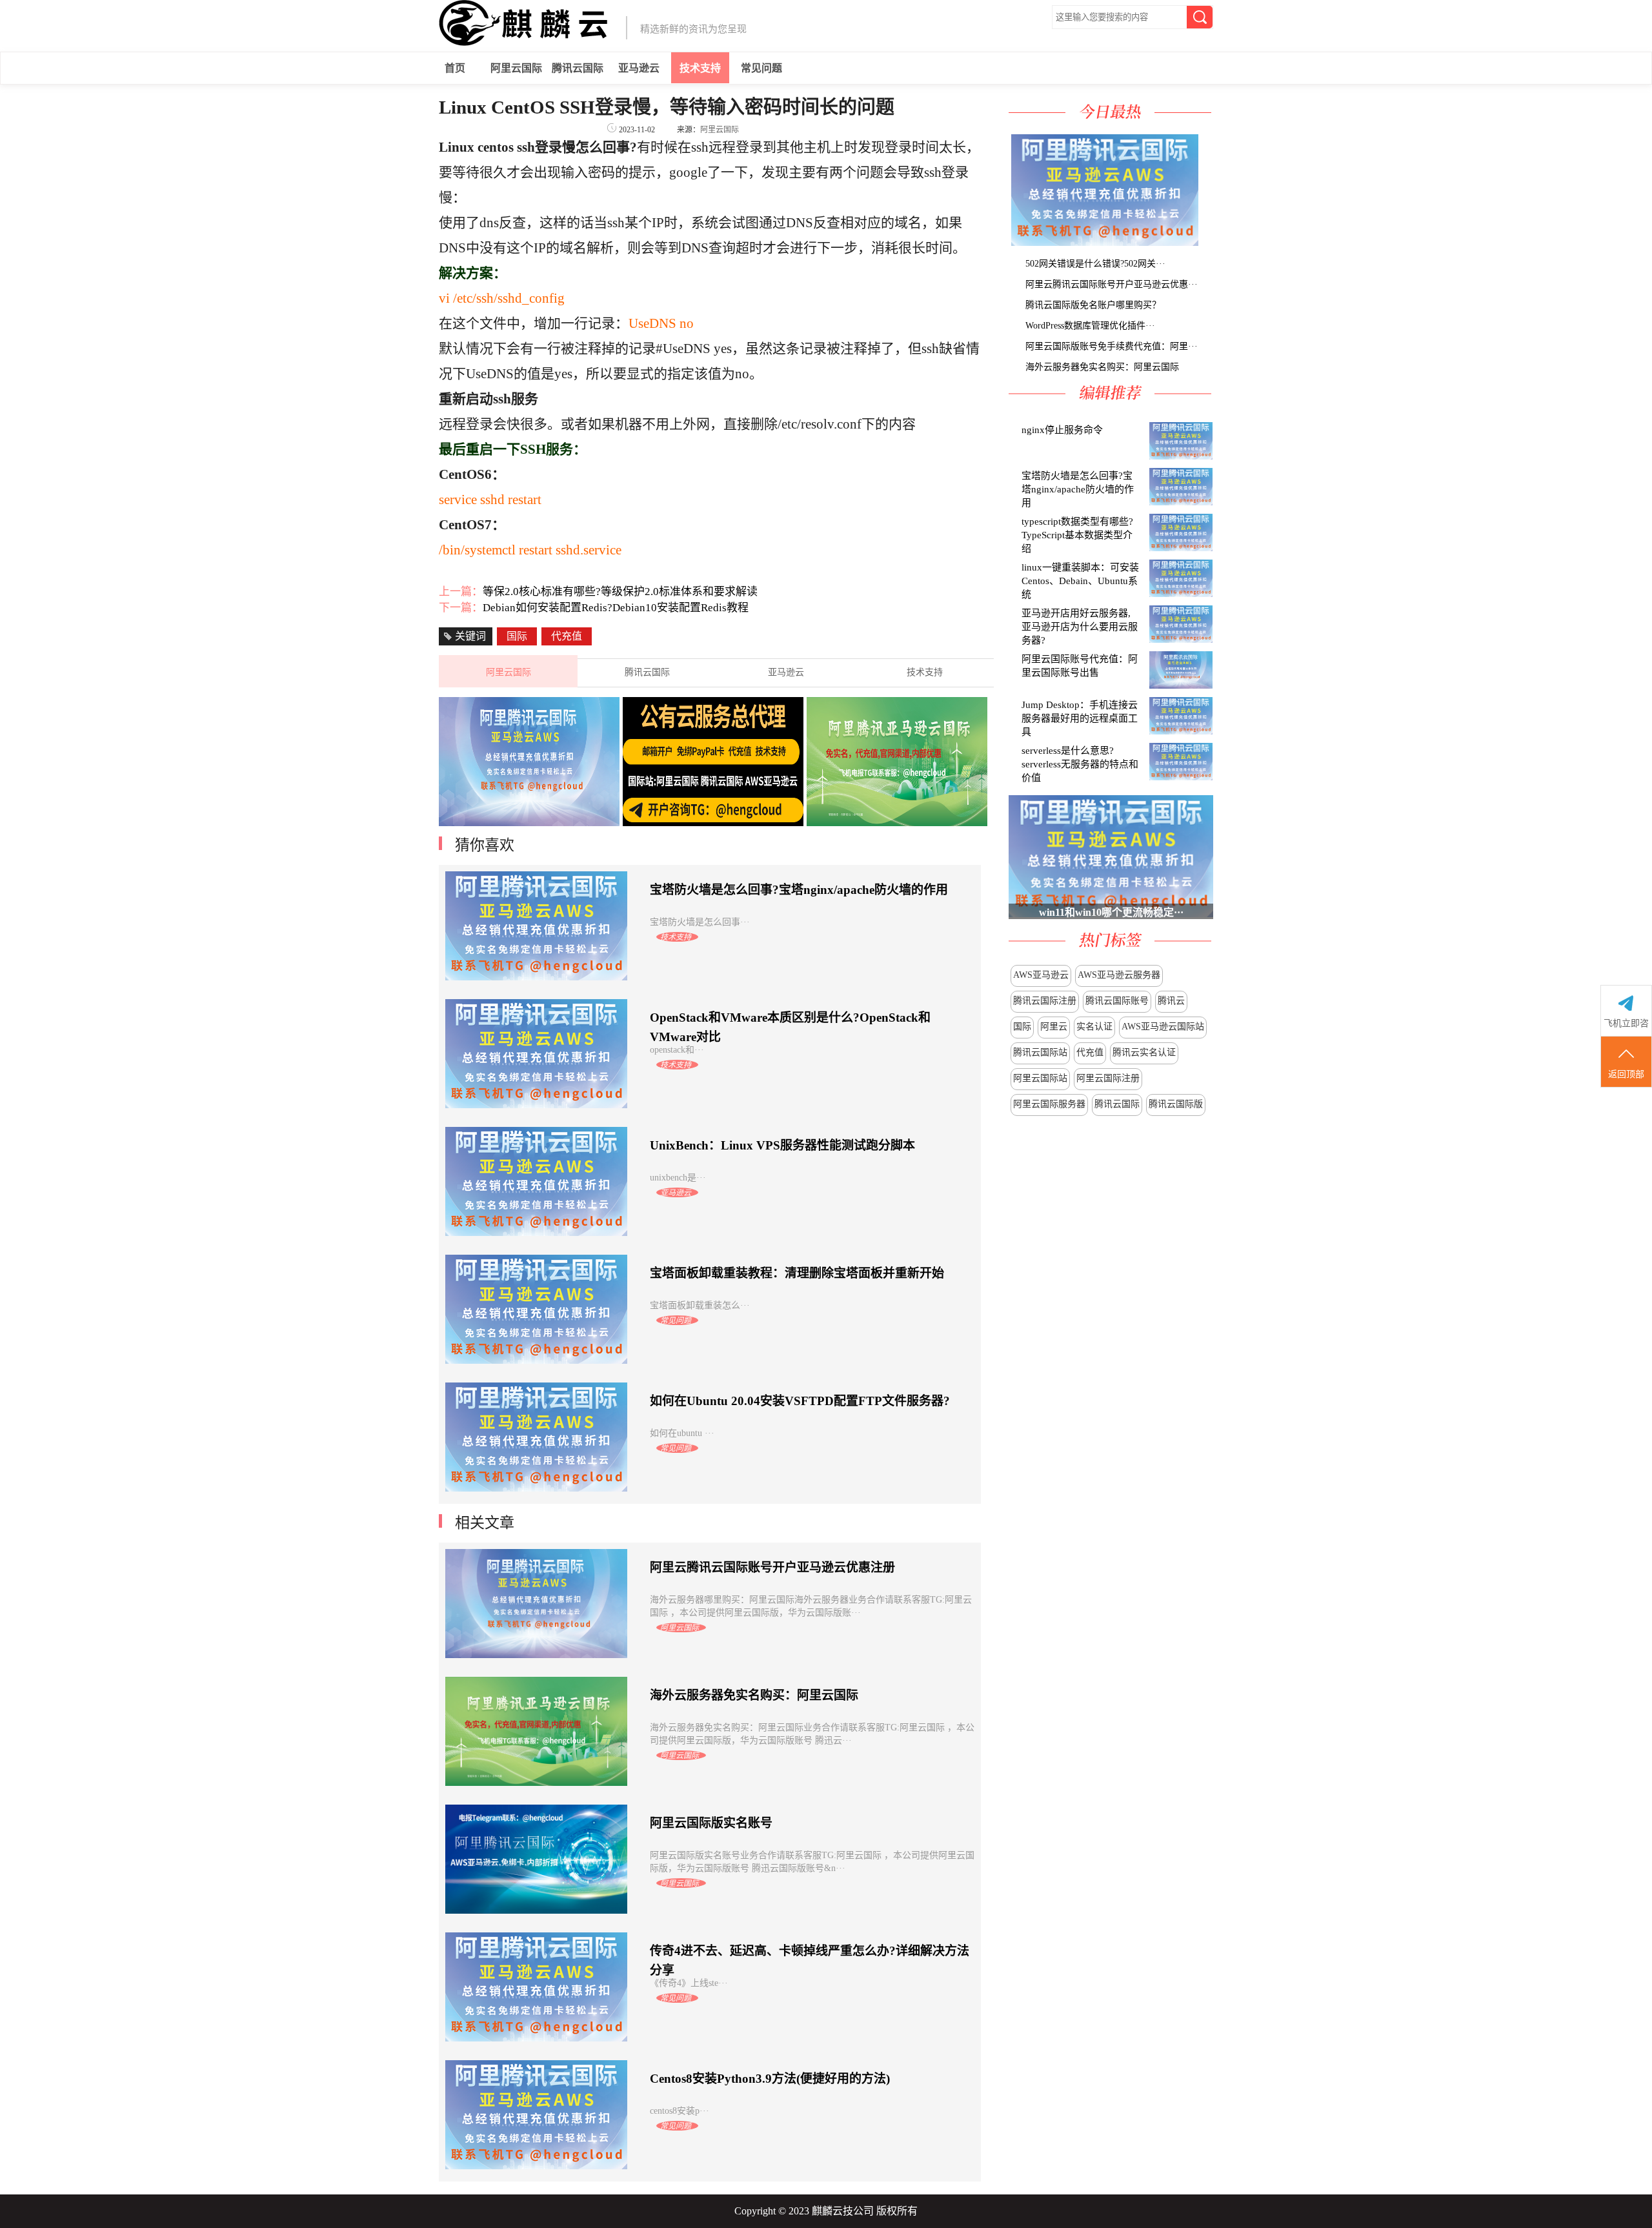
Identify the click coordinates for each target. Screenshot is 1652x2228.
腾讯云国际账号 (1117, 1001)
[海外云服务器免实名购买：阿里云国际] (1213, 242)
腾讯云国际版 (1176, 1104)
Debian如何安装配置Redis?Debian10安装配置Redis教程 (616, 608)
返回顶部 (1626, 1074)
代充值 (1090, 1052)
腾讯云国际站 (1040, 1052)
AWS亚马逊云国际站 (1163, 1027)
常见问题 (761, 68)
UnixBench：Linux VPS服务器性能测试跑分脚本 (782, 1145)
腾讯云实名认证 (1144, 1052)
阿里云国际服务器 (1049, 1104)
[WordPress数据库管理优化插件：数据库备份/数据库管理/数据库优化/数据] (1207, 242)
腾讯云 (1171, 1001)
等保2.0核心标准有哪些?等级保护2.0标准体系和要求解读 (620, 592)
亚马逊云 (639, 68)
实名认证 (1094, 1027)
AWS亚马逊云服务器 (1119, 975)
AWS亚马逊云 (1041, 975)
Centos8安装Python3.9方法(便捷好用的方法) (770, 2079)
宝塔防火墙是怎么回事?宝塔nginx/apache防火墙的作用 (799, 890)
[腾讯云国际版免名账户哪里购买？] (1205, 242)
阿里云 (1054, 1027)
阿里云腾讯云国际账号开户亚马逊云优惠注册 (772, 1567)
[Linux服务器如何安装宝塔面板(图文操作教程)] (1103, 242)
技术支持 (700, 68)
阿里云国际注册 (1108, 1078)
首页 (455, 68)
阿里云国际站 (1040, 1078)
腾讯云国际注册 (1045, 1001)
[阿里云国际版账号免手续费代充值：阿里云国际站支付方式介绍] (1210, 242)
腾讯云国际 (578, 68)
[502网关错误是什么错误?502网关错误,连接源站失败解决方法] (1200, 242)
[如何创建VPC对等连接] (713, 823)
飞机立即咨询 (1626, 1036)
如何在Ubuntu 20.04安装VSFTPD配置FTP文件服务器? (800, 1401)
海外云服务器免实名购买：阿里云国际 (754, 1695)
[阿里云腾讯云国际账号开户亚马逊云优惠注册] (1202, 242)
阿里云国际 (516, 68)
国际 (1022, 1027)
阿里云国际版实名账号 (711, 1823)
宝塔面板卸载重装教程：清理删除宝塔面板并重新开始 (797, 1273)
